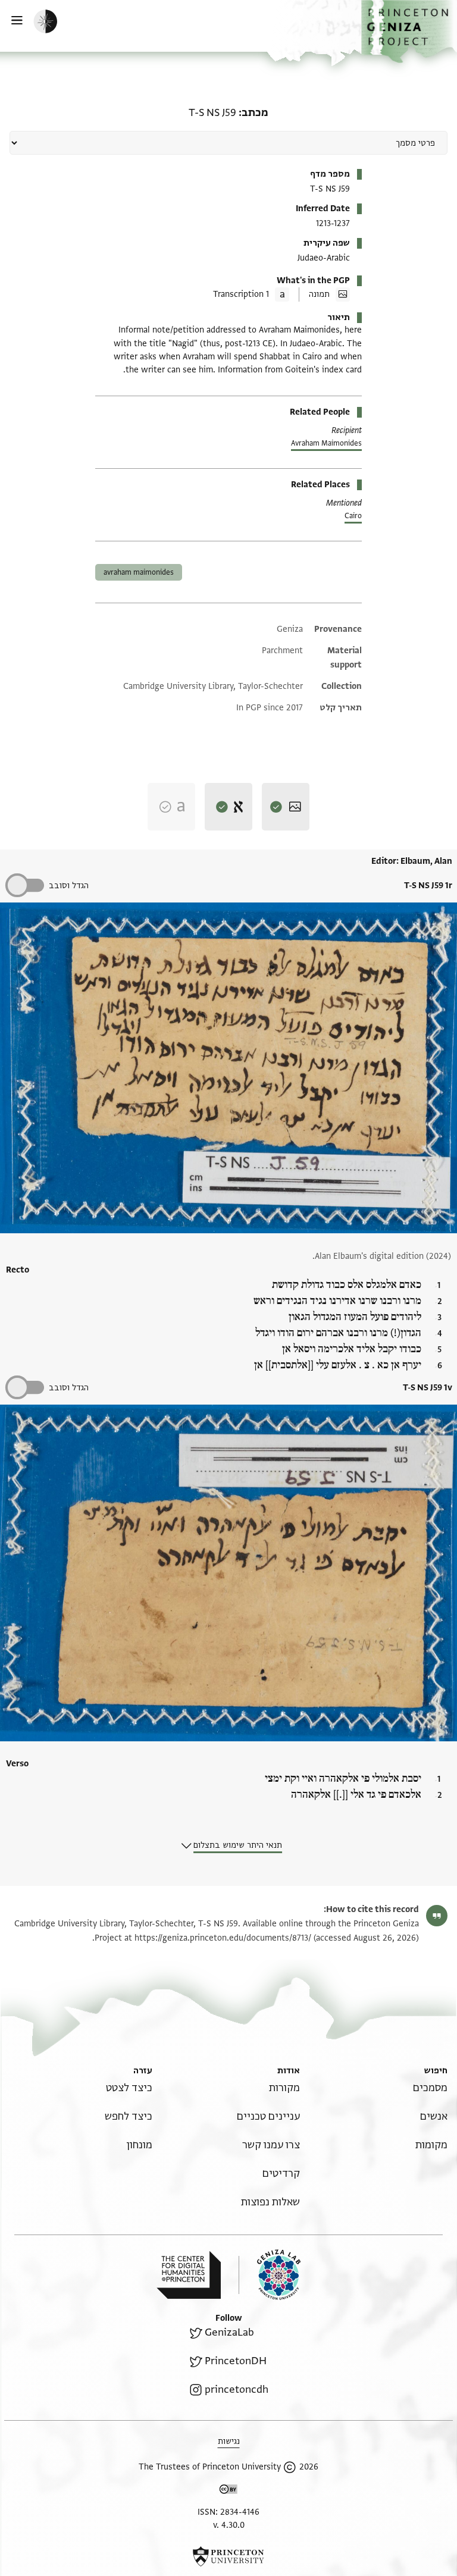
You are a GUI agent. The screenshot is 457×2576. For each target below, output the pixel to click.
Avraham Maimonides (326, 443)
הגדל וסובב (69, 886)
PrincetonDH (236, 2361)
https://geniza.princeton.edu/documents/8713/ (223, 1938)
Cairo (353, 516)
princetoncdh (237, 2389)
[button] (409, 32)
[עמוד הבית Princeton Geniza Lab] (270, 2275)
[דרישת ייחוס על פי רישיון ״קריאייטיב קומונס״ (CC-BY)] (228, 2491)
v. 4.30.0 (229, 2525)
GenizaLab (229, 2332)
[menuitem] (430, 2088)
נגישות (229, 2441)
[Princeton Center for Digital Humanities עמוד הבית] (189, 2275)
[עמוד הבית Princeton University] (228, 2556)
